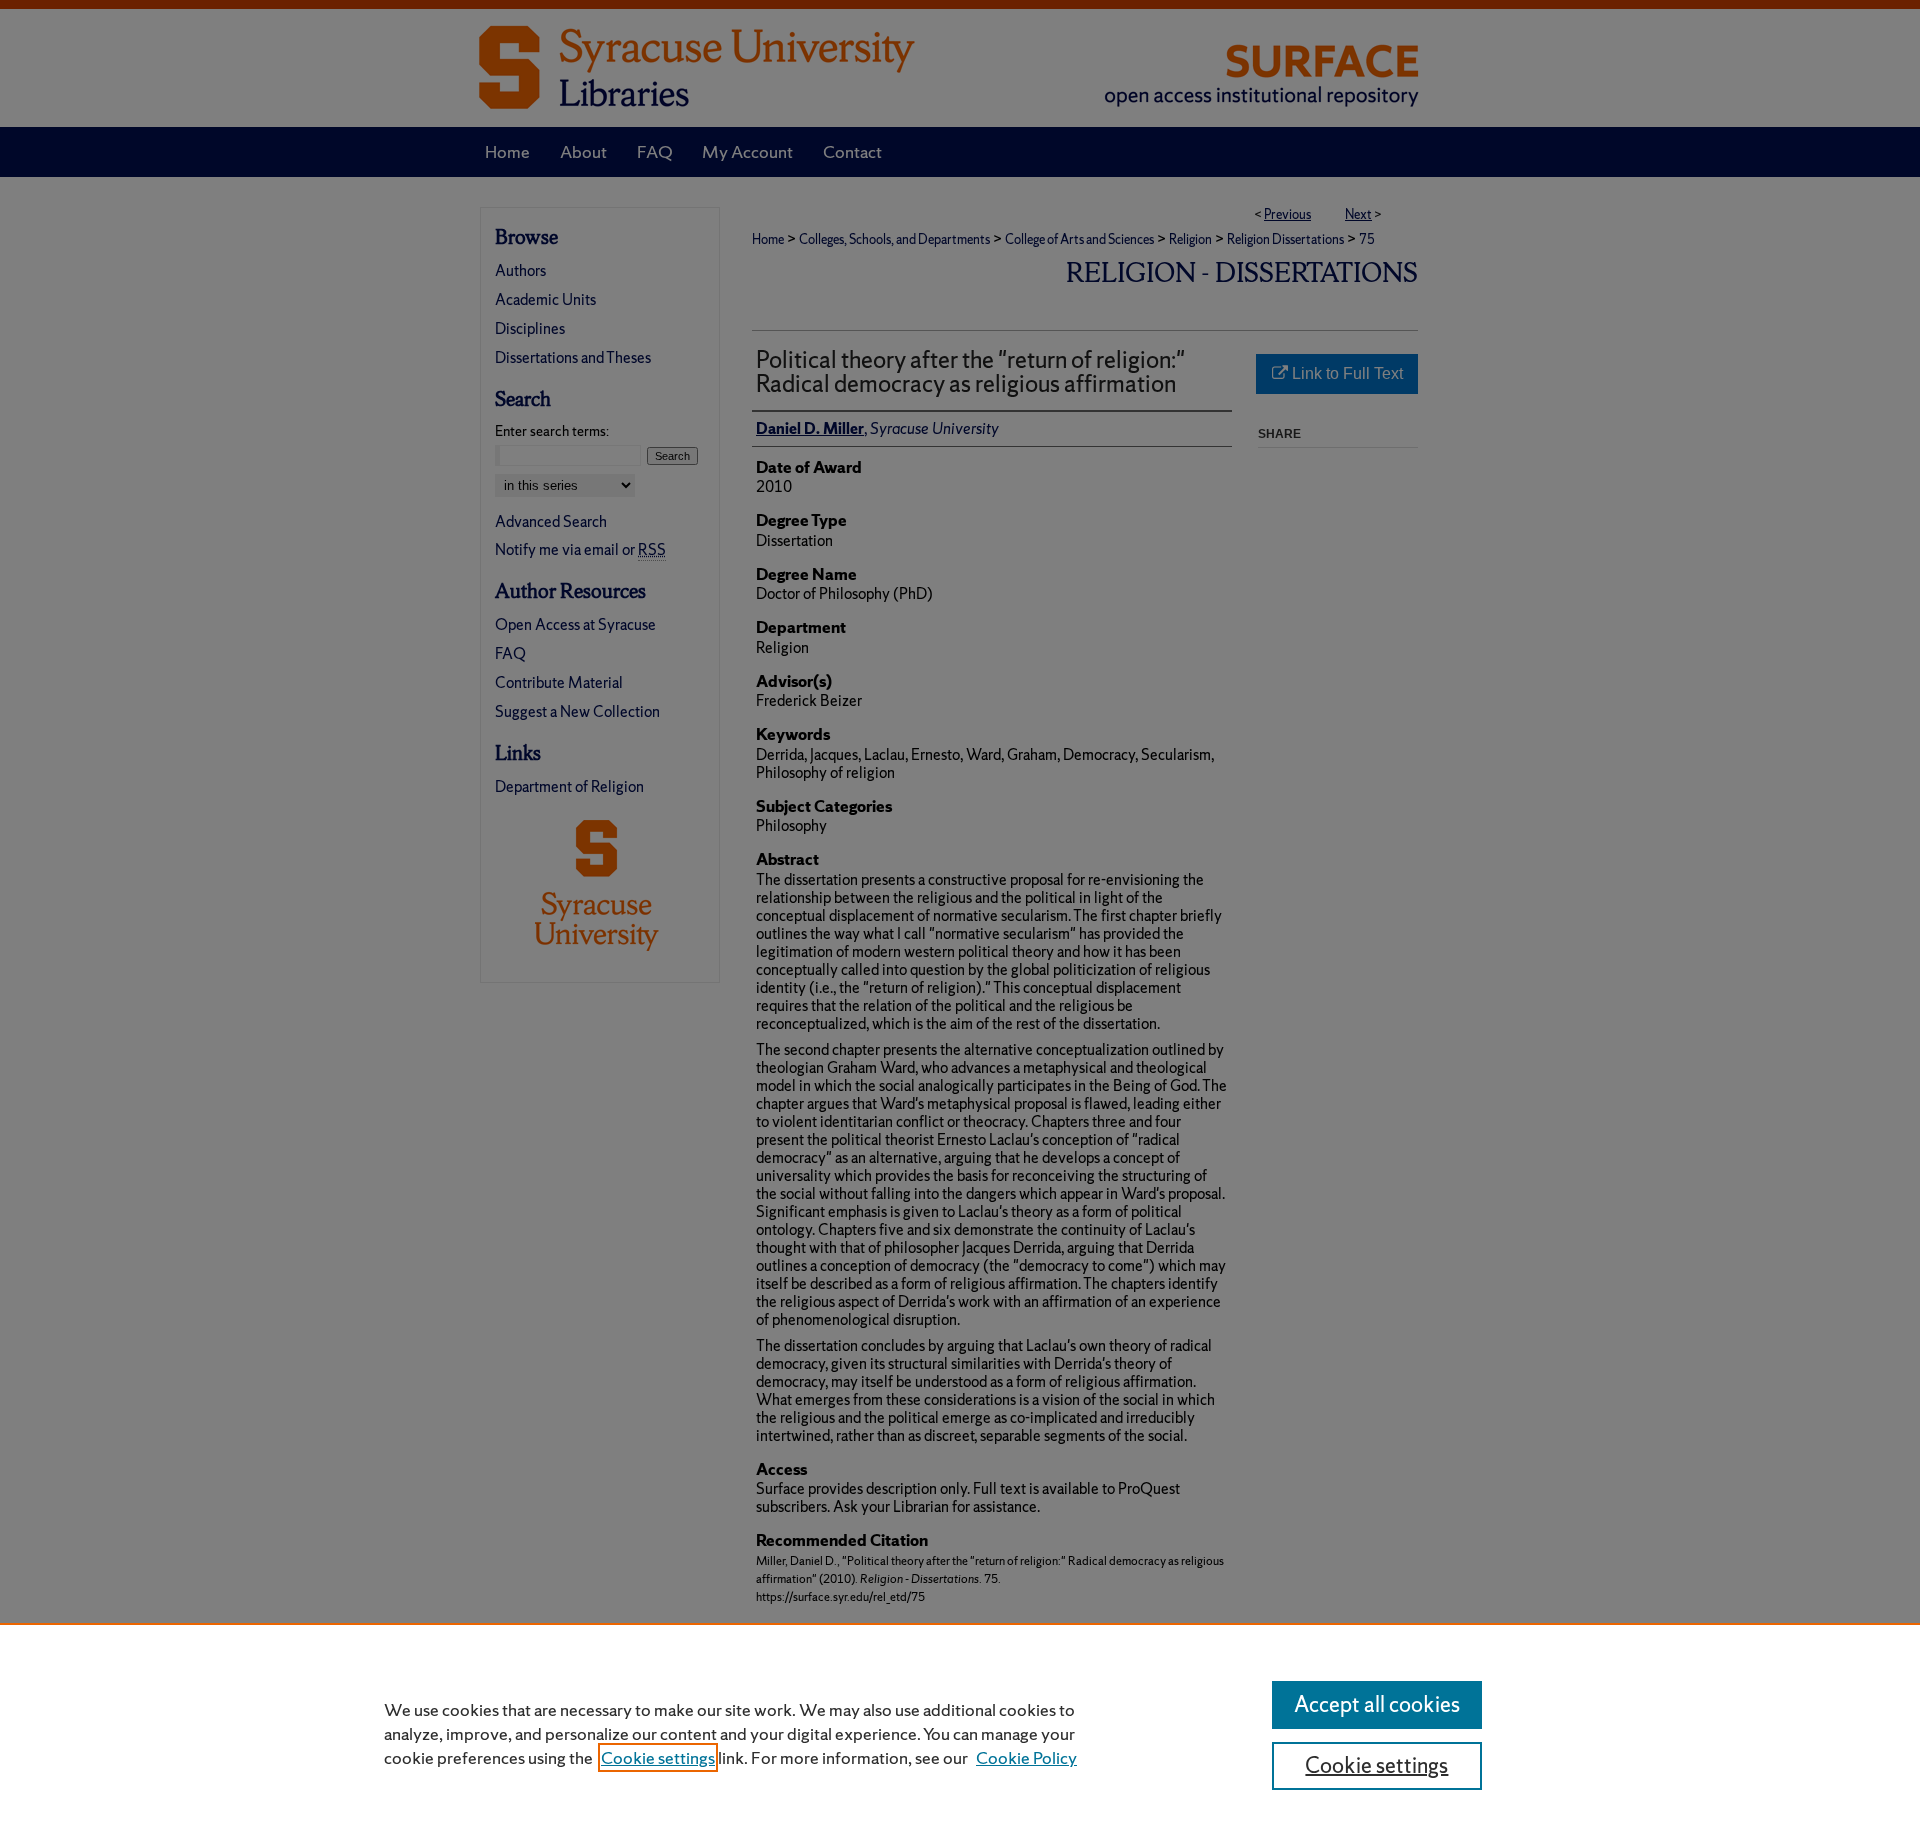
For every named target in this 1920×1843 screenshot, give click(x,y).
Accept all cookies (1377, 1704)
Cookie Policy (1026, 1757)
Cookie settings (658, 1757)
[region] (960, 1733)
